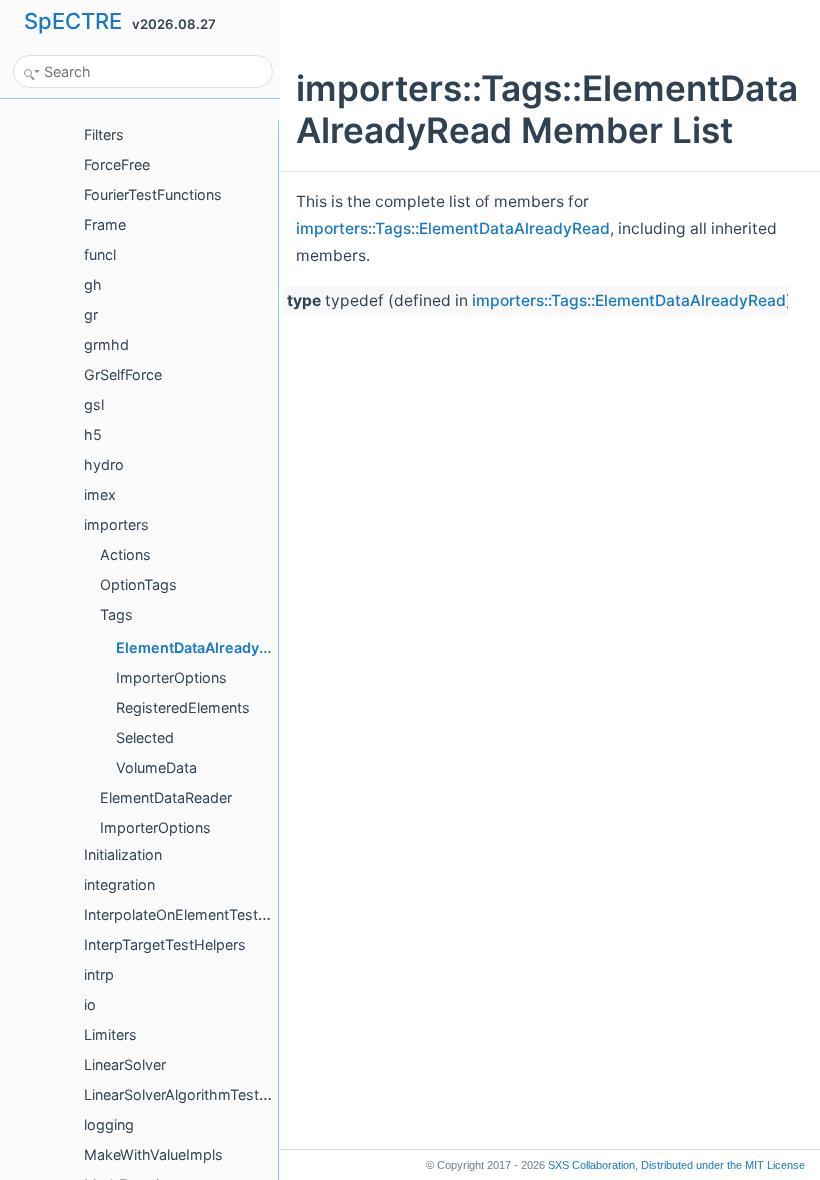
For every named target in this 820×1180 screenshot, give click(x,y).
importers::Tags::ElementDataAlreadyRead (453, 228)
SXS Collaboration (591, 1165)
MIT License (723, 1165)
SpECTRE (73, 21)
